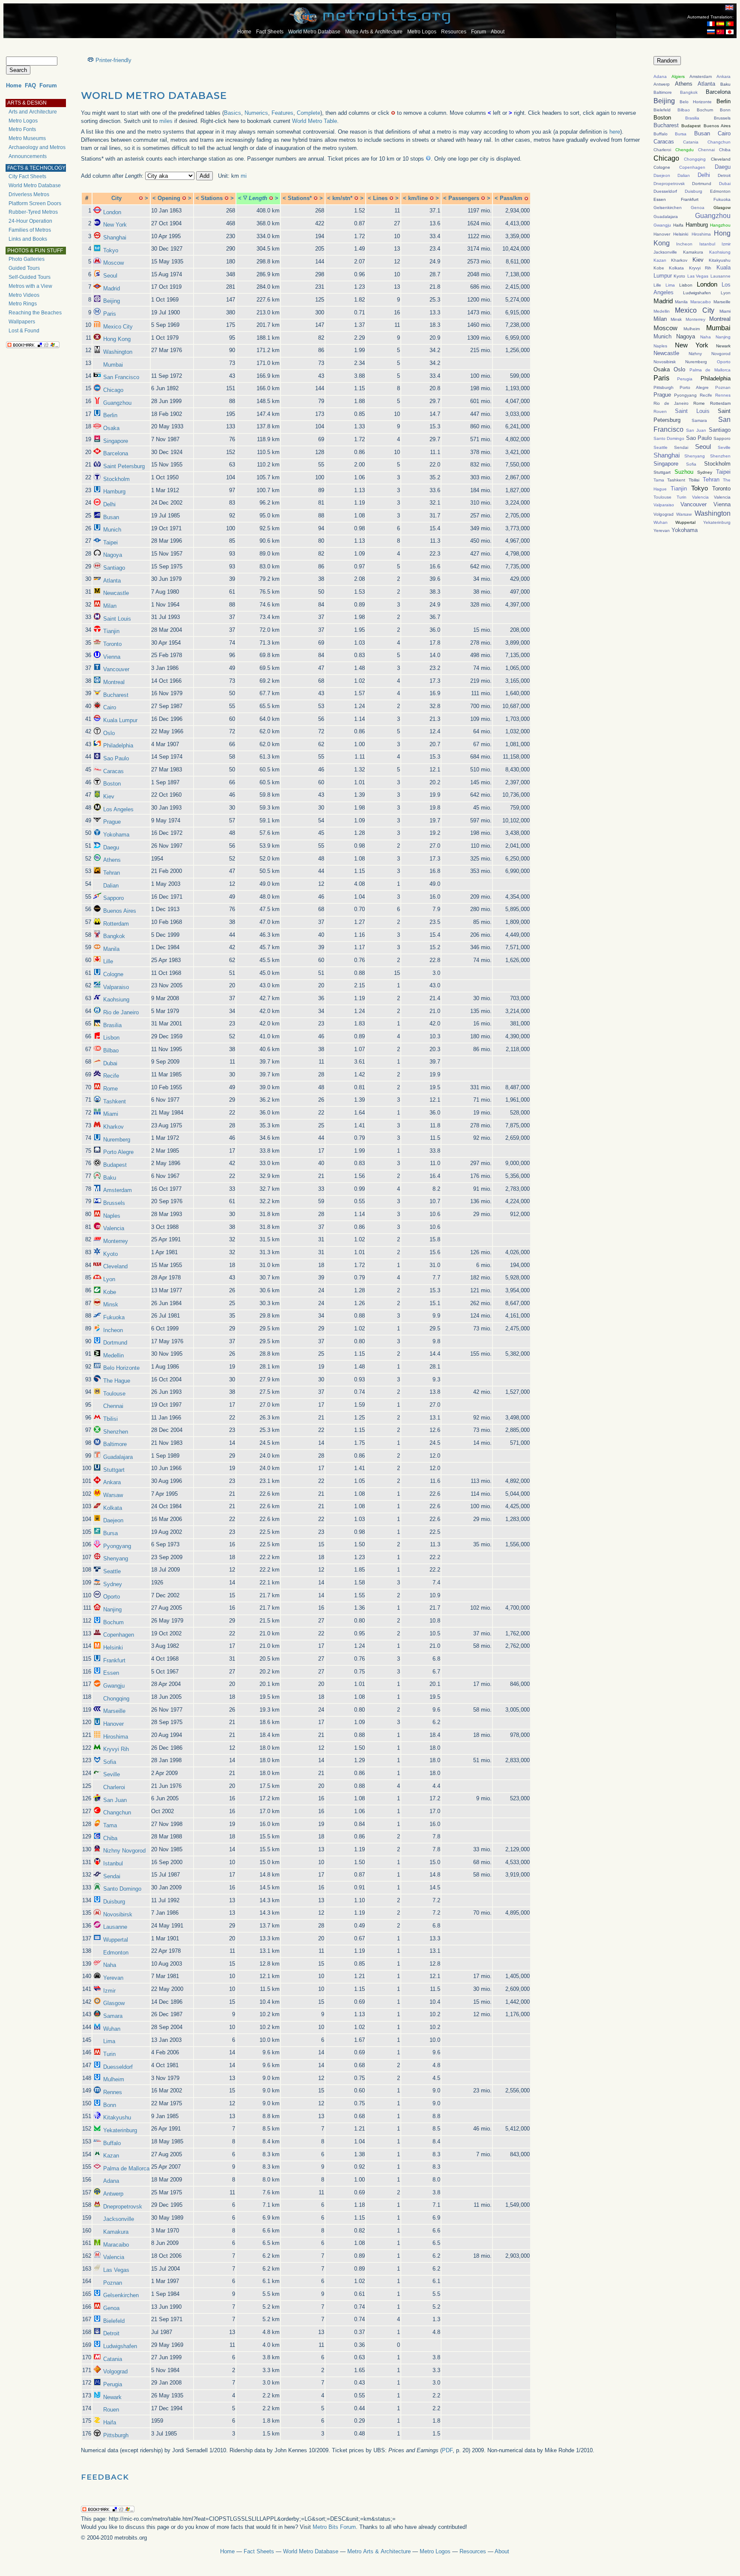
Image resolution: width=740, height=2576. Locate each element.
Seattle (112, 1571)
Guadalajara (118, 1457)
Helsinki (113, 1648)
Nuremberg (117, 1140)
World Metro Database (314, 32)
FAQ (30, 85)
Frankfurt (114, 1660)
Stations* (300, 198)
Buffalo (112, 2143)
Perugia (113, 2384)
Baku (110, 1178)
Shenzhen (116, 1432)
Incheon (113, 1330)
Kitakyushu (117, 2117)
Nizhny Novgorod (124, 1851)
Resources (454, 32)
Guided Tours (24, 268)
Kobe (110, 1292)
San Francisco (121, 377)
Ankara (112, 1482)
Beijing (112, 301)
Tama (110, 1825)
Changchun (117, 1812)
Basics (233, 113)
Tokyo (111, 250)
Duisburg (114, 1902)
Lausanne (115, 1927)
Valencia (114, 1228)
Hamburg (114, 492)
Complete (309, 113)
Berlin (110, 415)
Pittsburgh (116, 2435)
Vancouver (116, 669)
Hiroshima (116, 1737)
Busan (111, 517)
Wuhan (112, 2029)
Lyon (109, 1279)
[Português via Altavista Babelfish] (730, 24)
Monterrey (116, 1241)
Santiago (114, 568)
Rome (110, 1089)
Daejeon (113, 1520)
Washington (118, 352)
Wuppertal (116, 1940)
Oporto (112, 1597)
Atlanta (112, 581)
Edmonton (116, 1953)
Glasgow (114, 2003)
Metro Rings (23, 304)
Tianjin (111, 631)
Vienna (112, 657)
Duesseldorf (118, 2067)
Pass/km (511, 198)
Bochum (113, 1622)
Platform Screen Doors (35, 203)
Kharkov (113, 1127)
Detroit (111, 2333)
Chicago (113, 390)
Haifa (110, 2422)
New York (115, 225)
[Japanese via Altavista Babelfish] (730, 32)
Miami (111, 1114)
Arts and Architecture (33, 112)
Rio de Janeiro (121, 1012)
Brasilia (112, 1025)
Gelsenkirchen (121, 2295)
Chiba (110, 1838)
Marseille (114, 1711)
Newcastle (116, 593)
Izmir (109, 1991)
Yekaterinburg (120, 2130)
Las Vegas (116, 2270)
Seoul (110, 276)
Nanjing (112, 1609)
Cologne (113, 974)
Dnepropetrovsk (123, 2207)
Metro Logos (422, 32)
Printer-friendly (113, 60)
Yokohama (116, 835)
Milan (110, 606)
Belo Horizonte (121, 1368)
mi (244, 176)
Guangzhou (117, 403)
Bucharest (116, 695)
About (498, 32)
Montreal (114, 682)
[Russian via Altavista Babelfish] (711, 32)
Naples (112, 1216)
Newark (112, 2397)
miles (166, 121)
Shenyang (116, 1558)
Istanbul (113, 1863)
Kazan (111, 2156)
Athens (112, 860)
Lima (109, 2041)
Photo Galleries (27, 259)
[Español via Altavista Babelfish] (720, 24)
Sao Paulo (116, 758)
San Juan (115, 1800)
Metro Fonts (22, 129)
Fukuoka (114, 1317)
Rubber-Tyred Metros (33, 212)
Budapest (115, 1165)
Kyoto (110, 1254)
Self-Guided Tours (30, 277)
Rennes (113, 2092)
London (112, 212)
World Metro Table (315, 121)
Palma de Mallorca (126, 2168)
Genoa (111, 2308)
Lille (108, 961)
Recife (111, 1076)
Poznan (113, 2283)
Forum (479, 32)
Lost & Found (24, 331)
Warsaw (113, 1495)
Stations (212, 198)
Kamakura (116, 2232)
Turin (109, 2054)
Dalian (111, 886)
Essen (111, 1673)
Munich (112, 530)
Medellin (113, 1355)
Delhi (109, 504)
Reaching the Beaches (35, 313)
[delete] (141, 198)
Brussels (114, 1203)
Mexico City (118, 327)
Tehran (112, 873)
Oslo (109, 733)
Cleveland (115, 1266)
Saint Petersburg (124, 466)
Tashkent (115, 1101)
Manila (111, 949)
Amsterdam (118, 1190)
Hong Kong (117, 339)
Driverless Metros (29, 194)
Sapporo (113, 898)
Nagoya (113, 555)
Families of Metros (30, 230)
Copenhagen (119, 1635)
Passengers (464, 198)
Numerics (256, 113)
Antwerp (113, 2194)
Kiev (109, 796)
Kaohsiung (116, 1000)
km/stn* (342, 198)
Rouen (111, 2410)
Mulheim (114, 2079)
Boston (112, 784)
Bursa (110, 1533)
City (116, 198)
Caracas (113, 771)
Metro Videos (24, 295)
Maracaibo (116, 2245)
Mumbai (113, 365)
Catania (113, 2359)
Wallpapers (22, 322)
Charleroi (114, 1787)
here (615, 132)
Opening (169, 198)
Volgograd (115, 2371)
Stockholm (116, 479)
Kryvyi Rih (116, 1749)
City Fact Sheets (27, 176)
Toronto (112, 644)
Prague (112, 822)
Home (244, 32)
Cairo (110, 707)
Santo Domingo (122, 1889)
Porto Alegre (118, 1152)
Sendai (112, 1876)
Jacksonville (119, 2219)
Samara (113, 2016)
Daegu (111, 847)
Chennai (113, 1406)
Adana (111, 2181)
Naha (110, 1965)
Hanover (113, 1724)
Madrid (112, 288)
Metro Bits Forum (334, 2527)
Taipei (110, 542)
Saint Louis (117, 619)
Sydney (113, 1584)
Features (282, 113)
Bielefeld (114, 2321)
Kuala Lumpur (120, 720)
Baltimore (115, 1444)
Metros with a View (30, 286)
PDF (447, 2450)
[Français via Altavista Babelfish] (711, 24)
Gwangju (114, 1686)
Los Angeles (118, 809)
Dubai (110, 1063)
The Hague (117, 1381)
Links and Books (28, 239)
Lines (380, 198)
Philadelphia (118, 746)
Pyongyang (117, 1546)
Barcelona (116, 453)
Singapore (116, 441)
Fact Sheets (270, 32)
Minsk (111, 1304)
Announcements (28, 156)
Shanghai (115, 238)
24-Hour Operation (30, 221)
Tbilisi (110, 1419)
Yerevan (113, 1978)
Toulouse (114, 1394)
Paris (110, 314)
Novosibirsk (118, 1914)
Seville (112, 1774)
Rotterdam (116, 924)
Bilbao (111, 1050)
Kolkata (113, 1508)
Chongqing (116, 1699)
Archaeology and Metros (37, 147)
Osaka (111, 428)
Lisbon (111, 1038)
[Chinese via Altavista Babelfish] (720, 32)
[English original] (729, 7)
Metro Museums (27, 138)
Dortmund (115, 1343)
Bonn (110, 2105)
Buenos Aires (120, 911)
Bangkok (114, 936)
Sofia (110, 1762)
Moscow (113, 263)
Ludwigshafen (120, 2346)
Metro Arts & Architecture (374, 32)
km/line (418, 198)
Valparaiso (116, 987)
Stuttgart (114, 1470)
